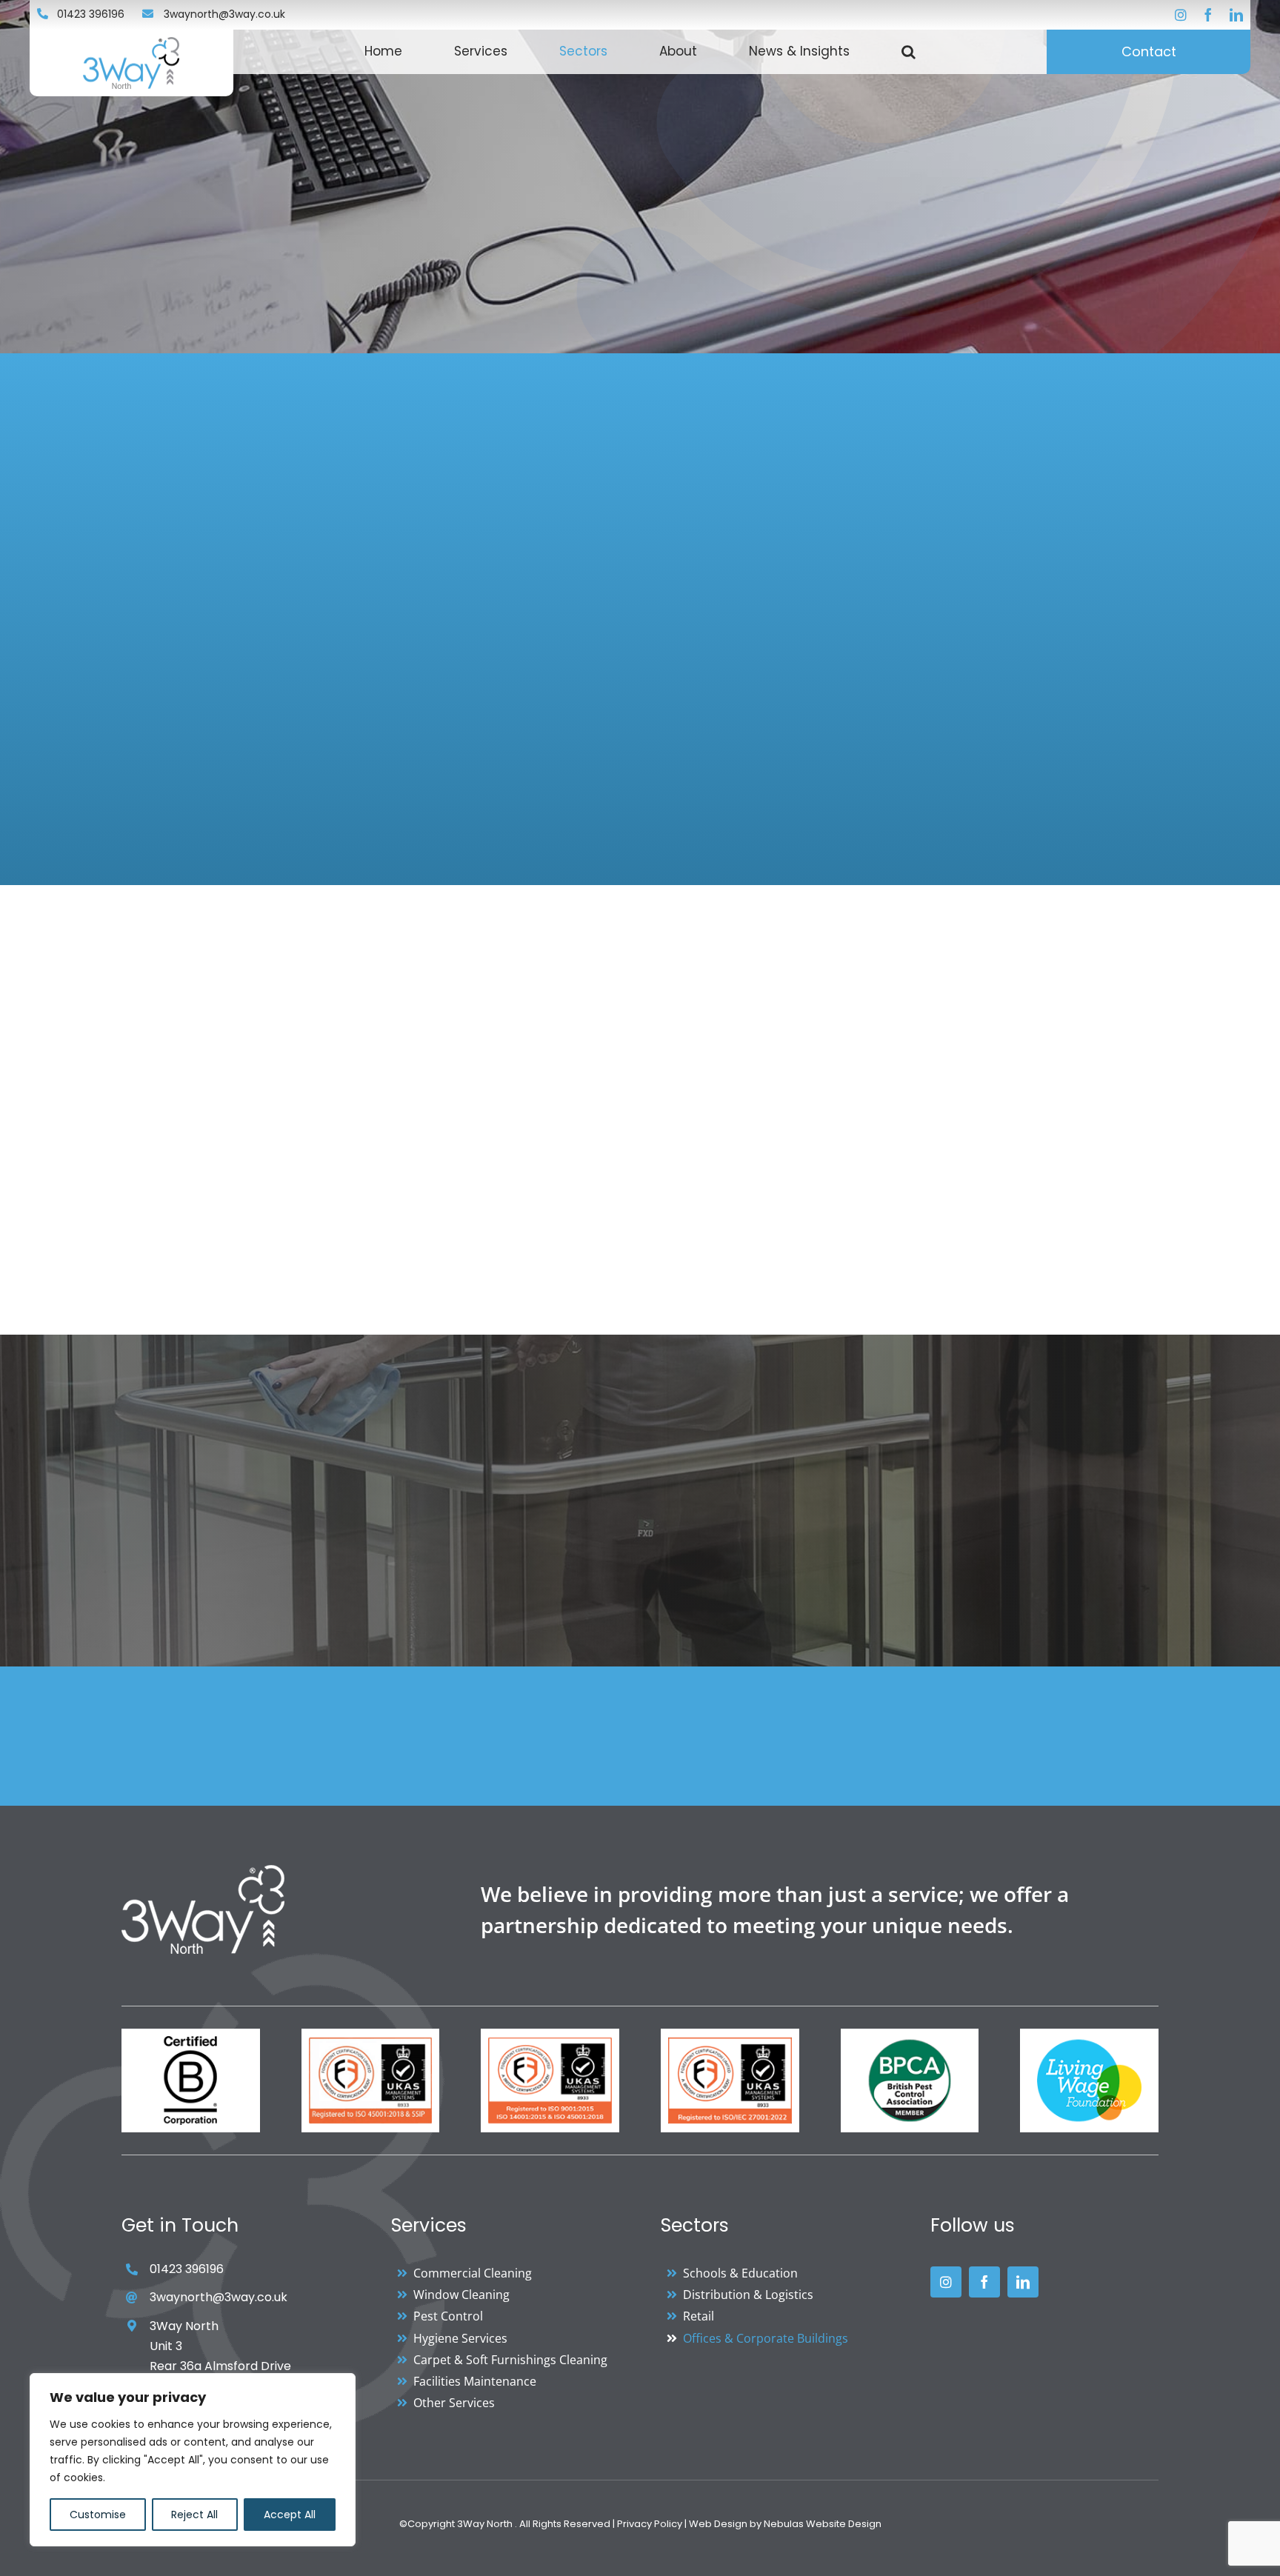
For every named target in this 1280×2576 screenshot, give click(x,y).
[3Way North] (203, 1871)
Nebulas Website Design (823, 2524)
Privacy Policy (650, 2524)
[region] (193, 2460)
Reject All (194, 2515)
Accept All (290, 2515)
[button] (909, 52)
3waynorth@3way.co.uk (224, 14)
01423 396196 (91, 14)
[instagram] (1181, 15)
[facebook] (1208, 15)
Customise (98, 2515)
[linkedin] (1236, 15)
